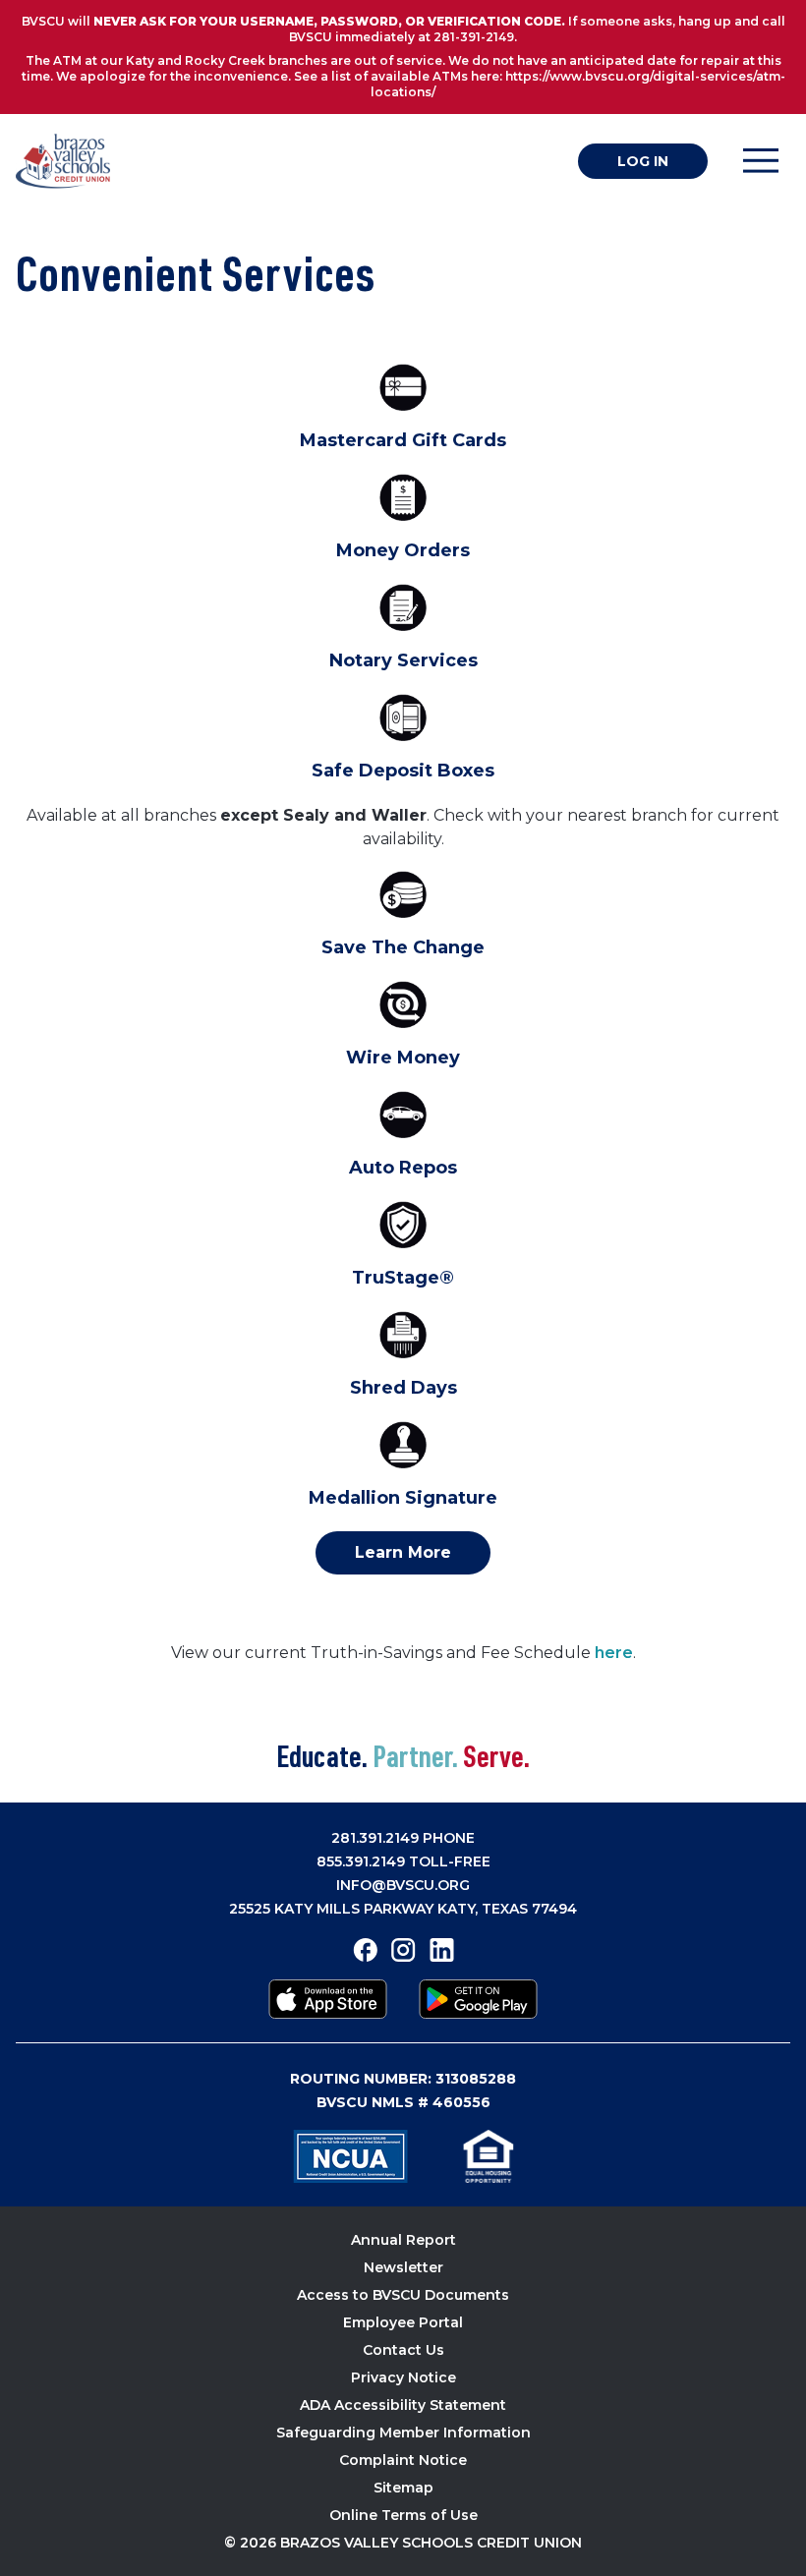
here (614, 1653)
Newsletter (403, 2267)
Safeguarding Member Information (403, 2433)
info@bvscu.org (403, 1885)
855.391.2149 (361, 1861)
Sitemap (403, 2488)
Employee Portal (403, 2322)
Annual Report (403, 2240)
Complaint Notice (403, 2460)
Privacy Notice (403, 2377)
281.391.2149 (375, 1838)
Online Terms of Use (403, 2515)
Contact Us (403, 2350)
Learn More (403, 1552)
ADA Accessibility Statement (403, 2405)
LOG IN (643, 161)
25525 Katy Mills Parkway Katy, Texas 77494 (403, 1909)
